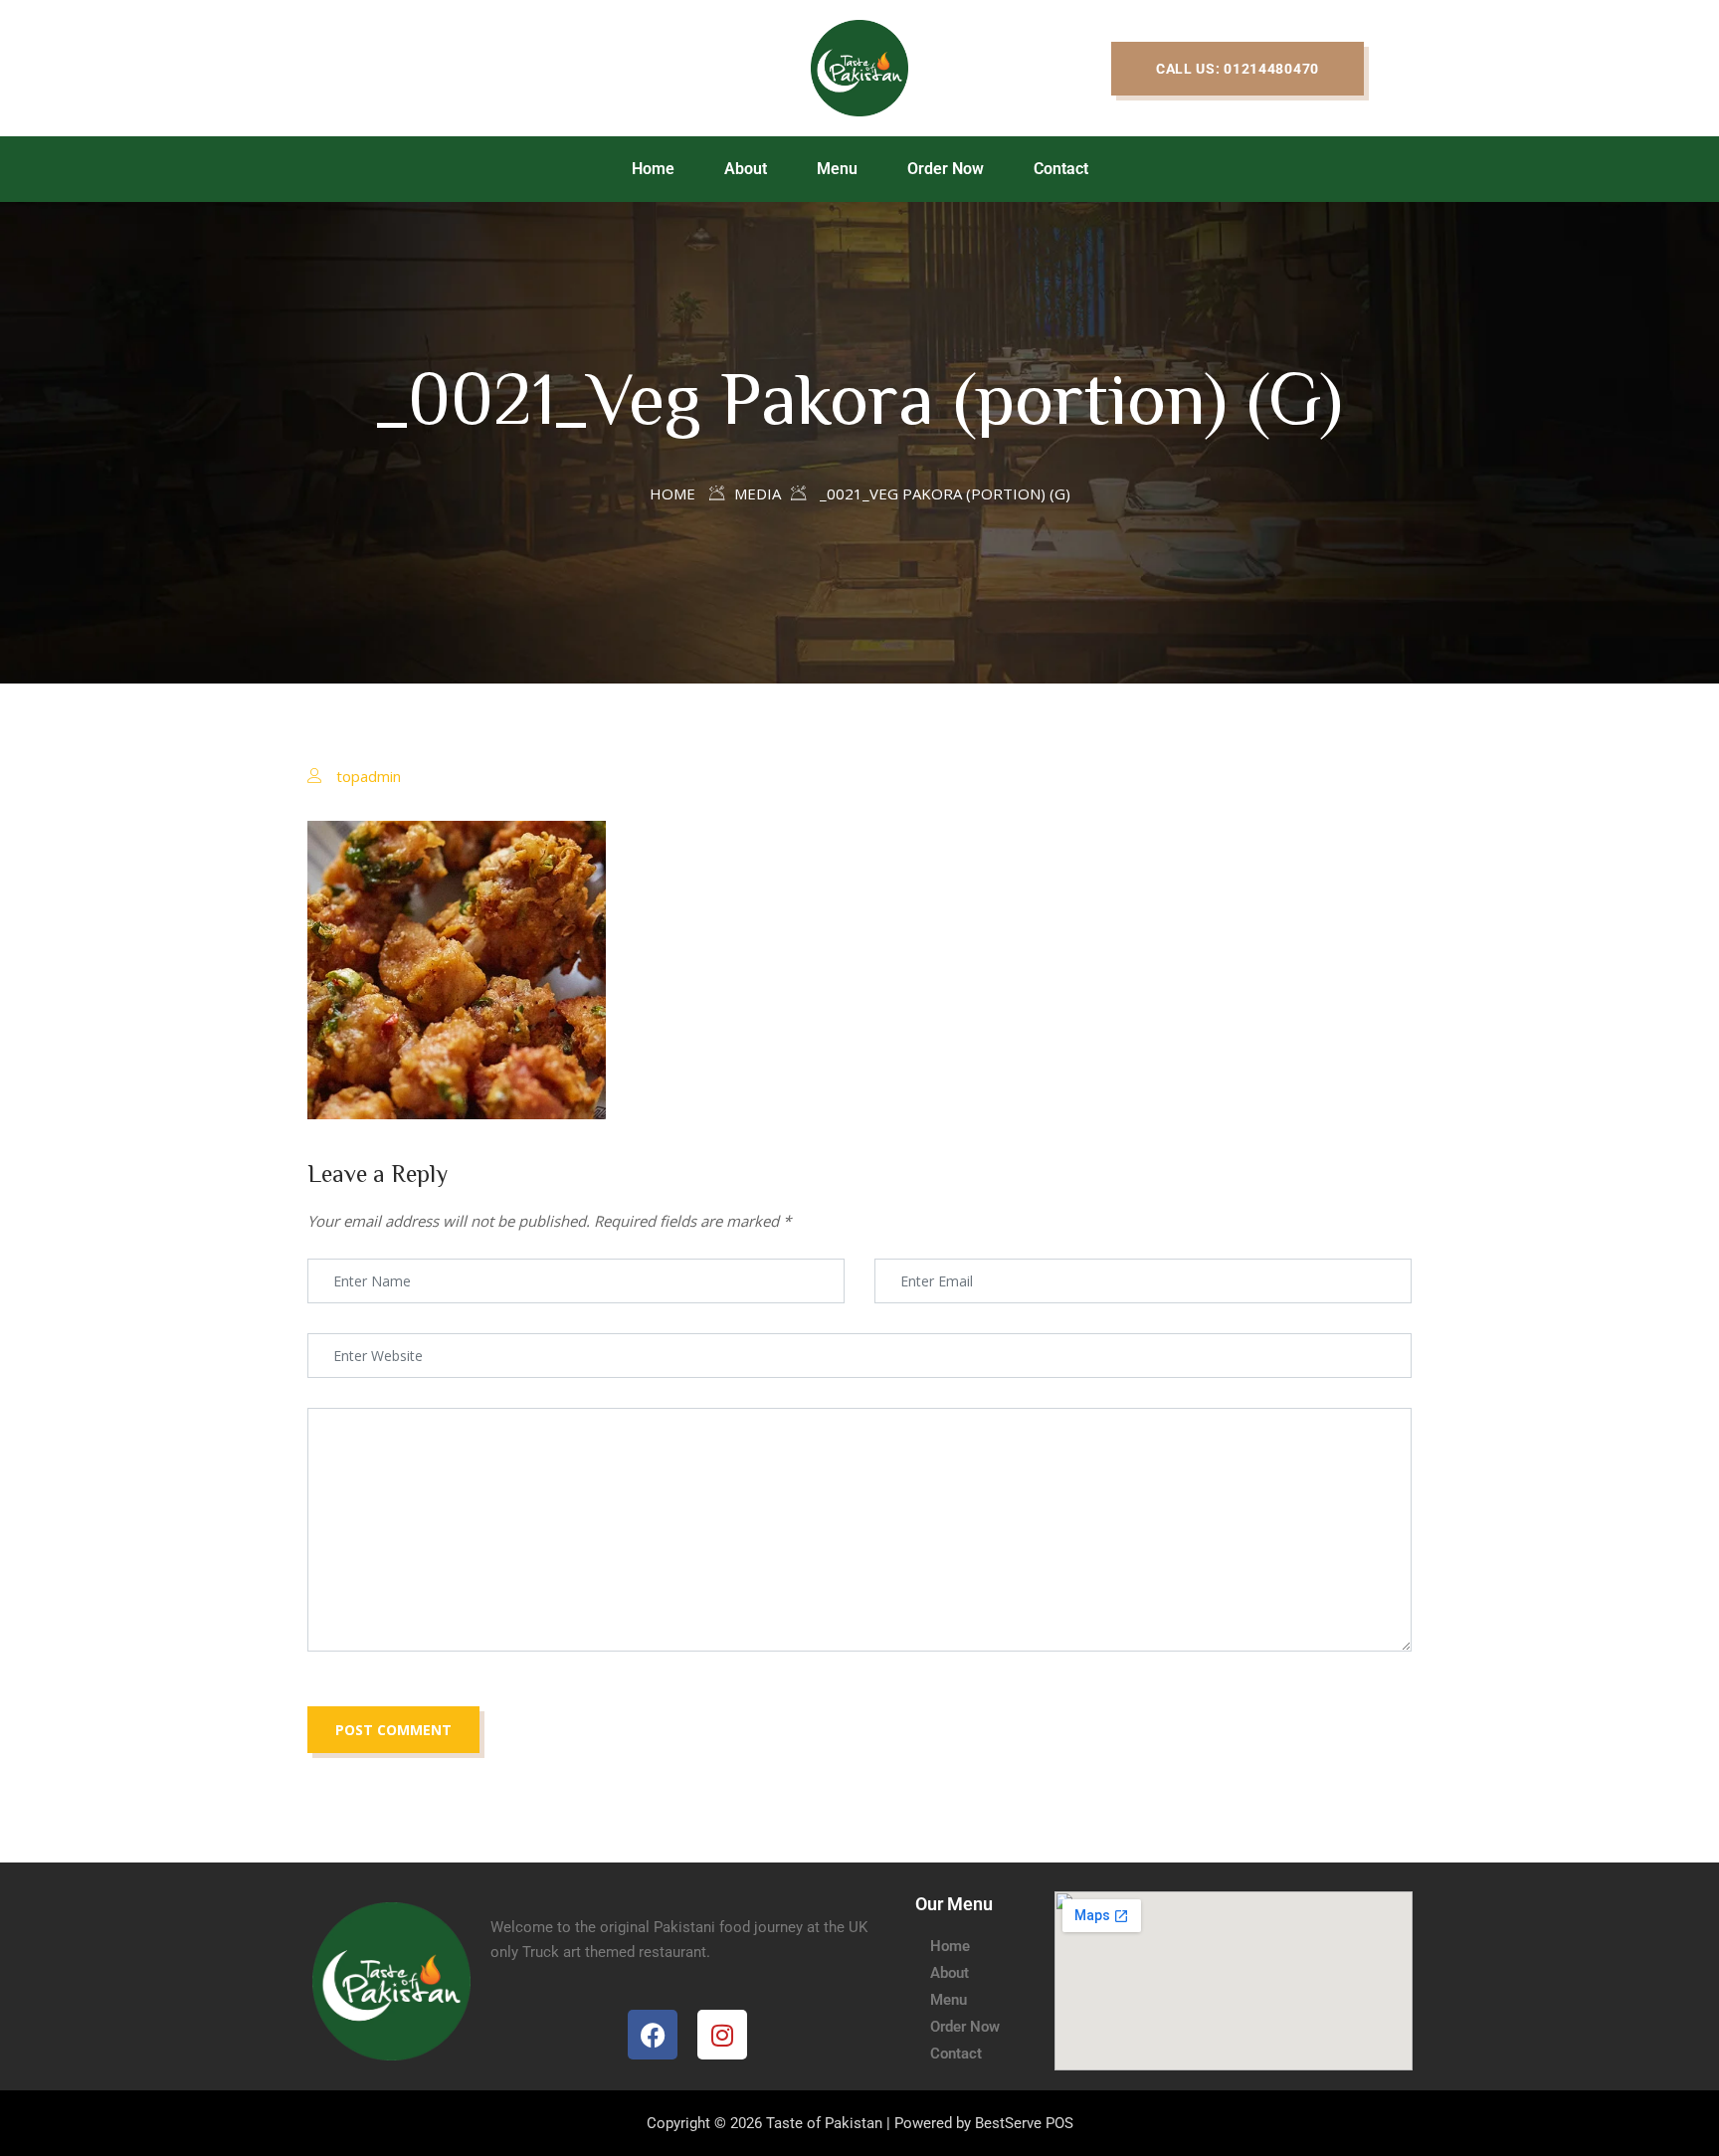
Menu (837, 169)
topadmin (369, 776)
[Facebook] (653, 2035)
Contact (1061, 169)
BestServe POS (1024, 2123)
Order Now (946, 169)
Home (653, 169)
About (746, 169)
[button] (1238, 69)
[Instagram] (722, 2035)
